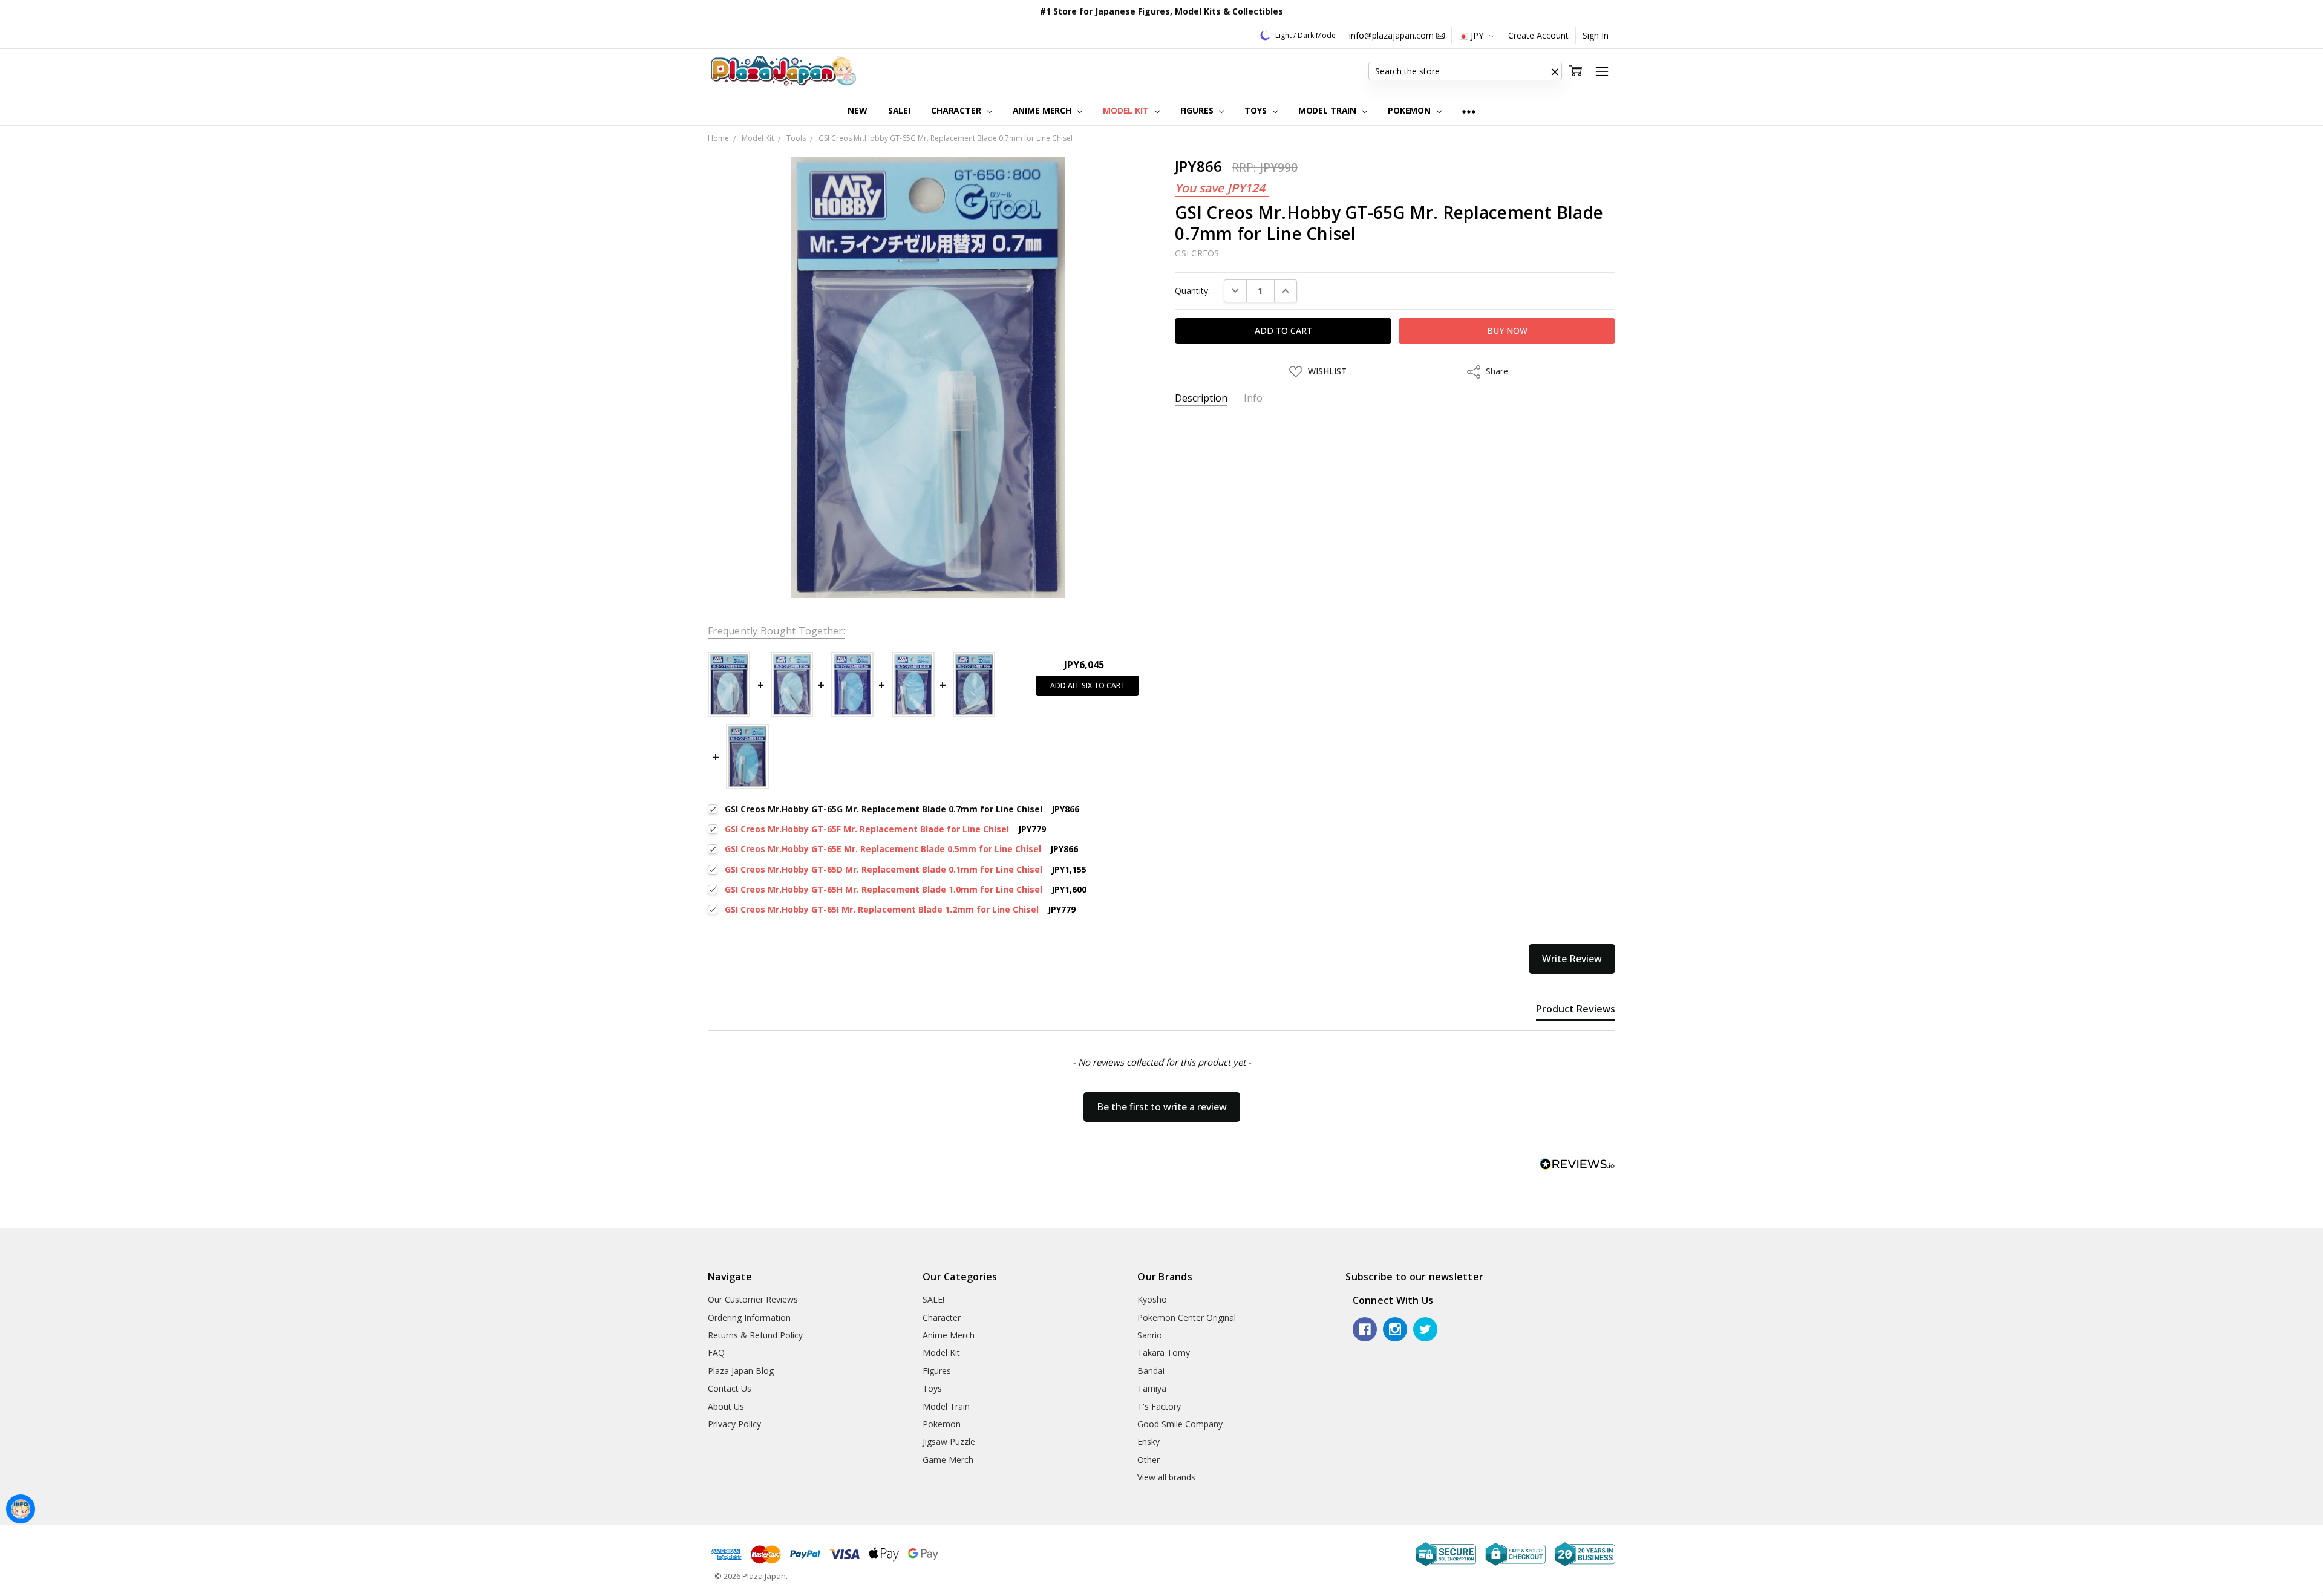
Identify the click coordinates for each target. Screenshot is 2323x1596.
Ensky (1148, 1441)
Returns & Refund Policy (755, 1335)
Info (1253, 398)
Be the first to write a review (1162, 1107)
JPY (1477, 35)
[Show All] (1469, 111)
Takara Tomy (1164, 1353)
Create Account (1538, 35)
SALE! (899, 110)
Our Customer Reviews (753, 1299)
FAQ (716, 1353)
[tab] (1576, 1011)
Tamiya (1152, 1388)
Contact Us (730, 1388)
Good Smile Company (1180, 1424)
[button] (1555, 71)
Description (1201, 398)
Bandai (1151, 1371)
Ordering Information (749, 1318)
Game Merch (948, 1460)
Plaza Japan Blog (741, 1371)
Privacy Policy (734, 1424)
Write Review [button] (1572, 959)
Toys (1256, 110)
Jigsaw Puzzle (949, 1441)
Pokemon (1410, 110)
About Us (726, 1406)
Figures (1198, 110)
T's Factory (1159, 1406)
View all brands (1166, 1477)
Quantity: (1192, 291)
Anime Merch (1043, 110)
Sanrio (1150, 1335)
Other (1148, 1460)
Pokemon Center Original (1187, 1318)
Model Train (1328, 110)
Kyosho (1152, 1299)
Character (957, 110)
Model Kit (1127, 110)
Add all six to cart (1088, 686)
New (858, 110)
